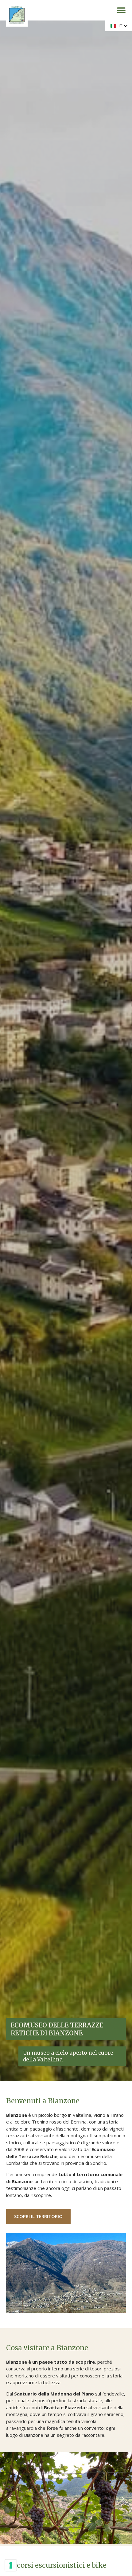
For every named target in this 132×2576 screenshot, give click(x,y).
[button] (121, 10)
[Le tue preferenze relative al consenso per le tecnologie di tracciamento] (11, 2565)
